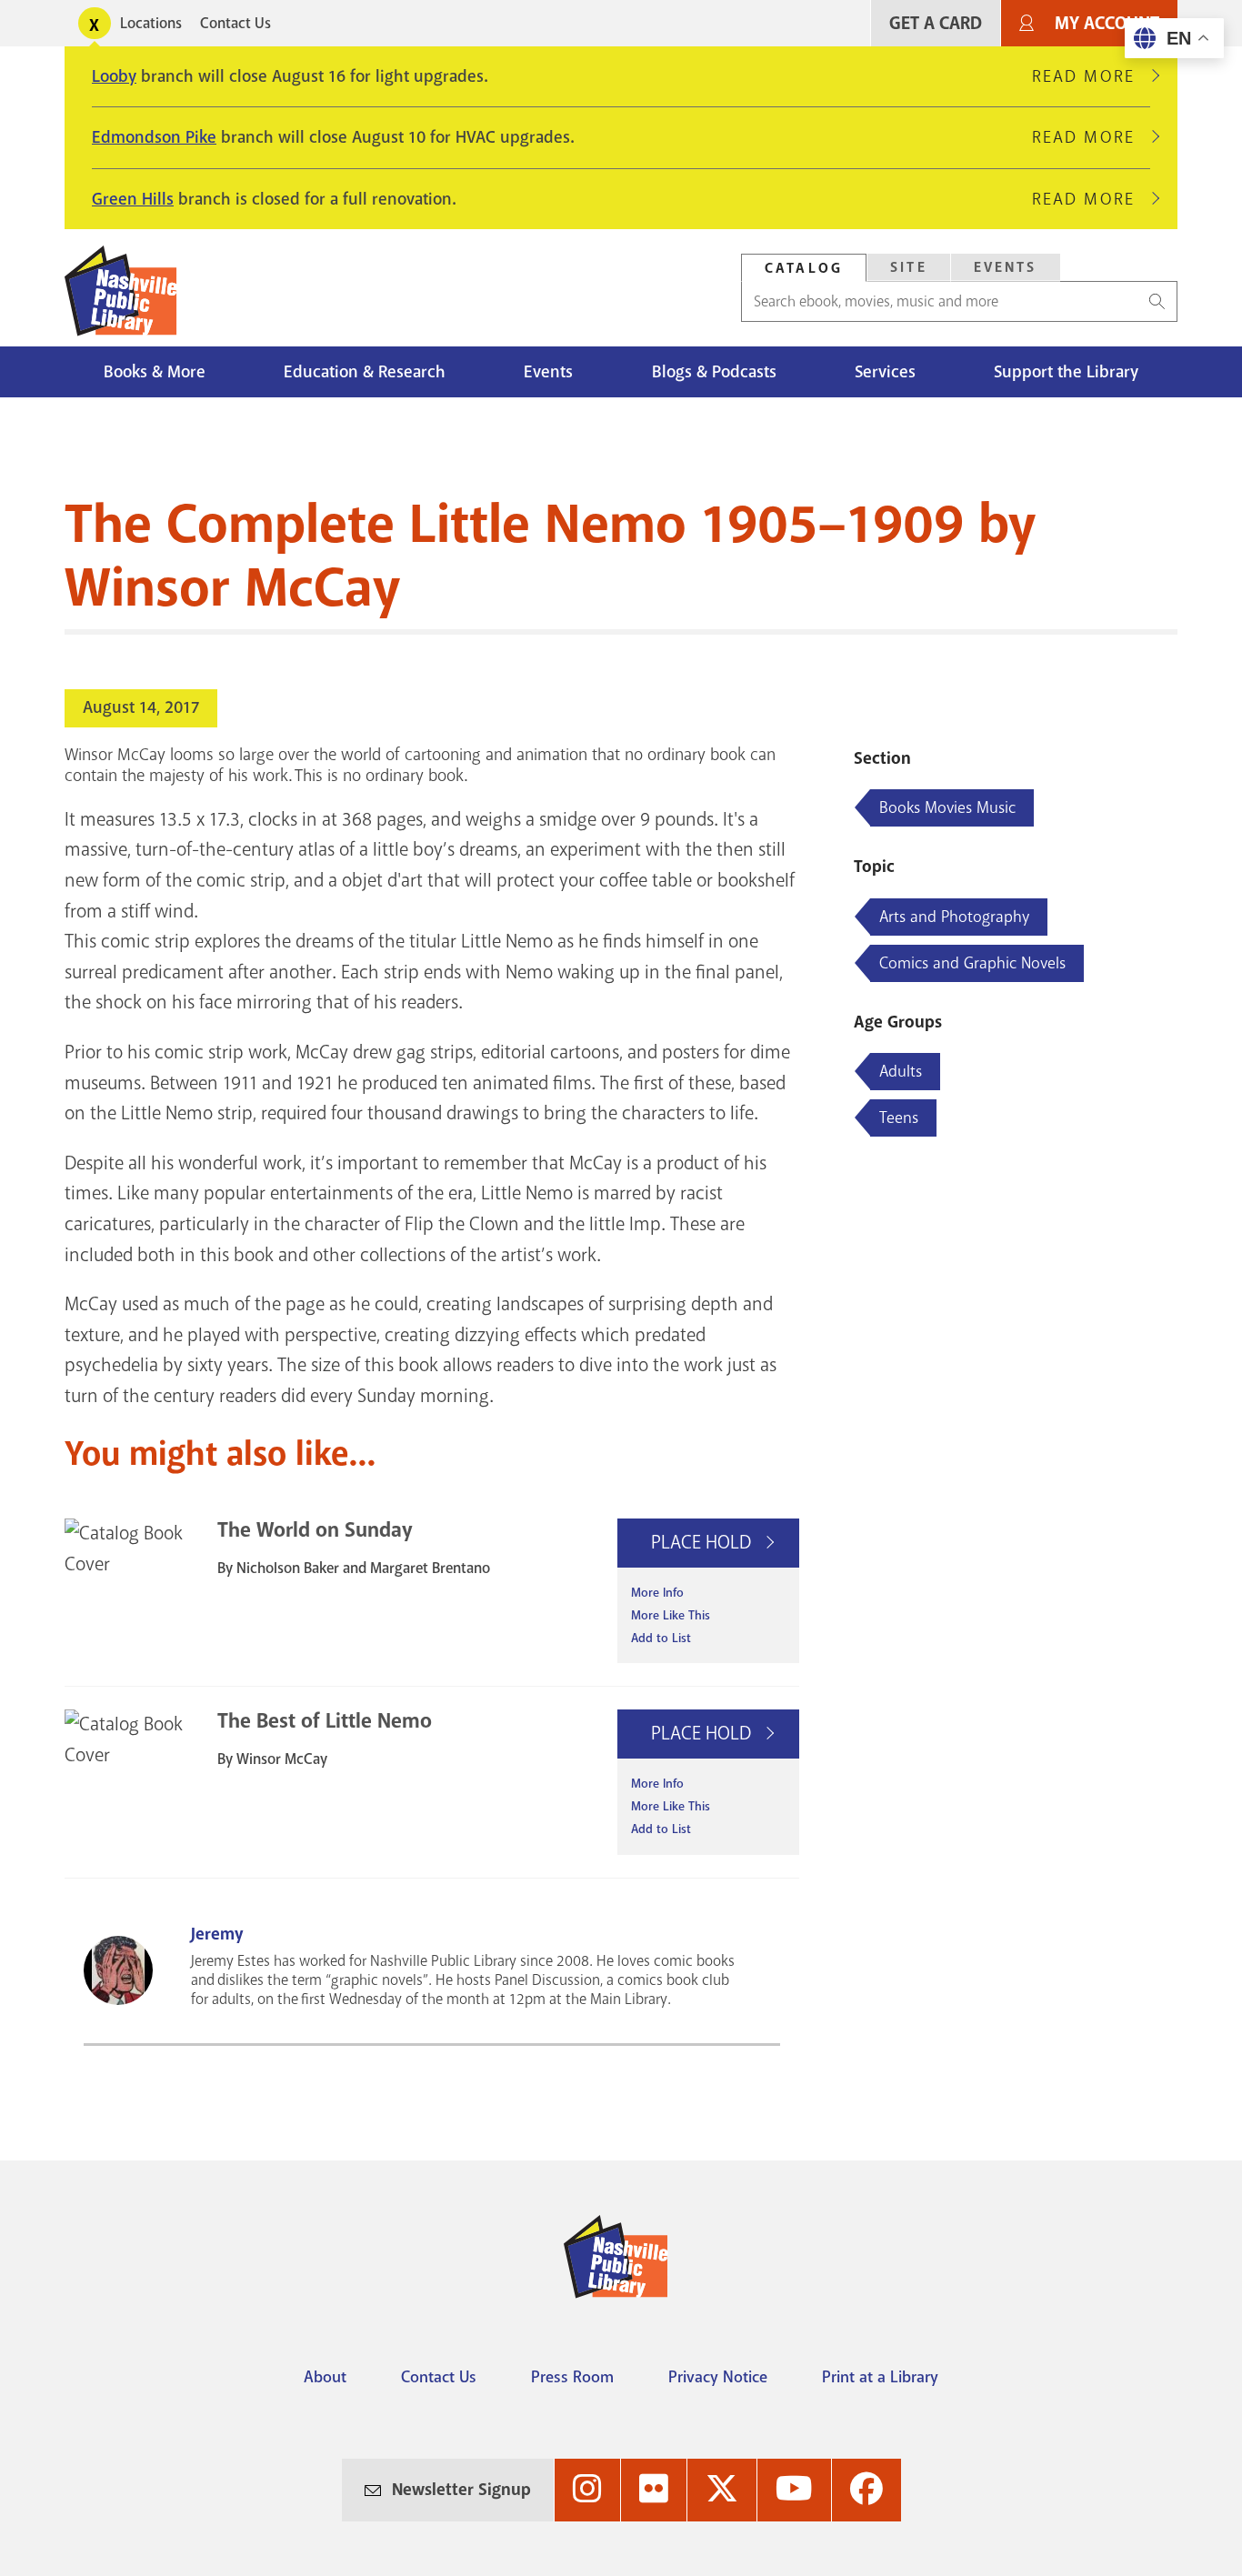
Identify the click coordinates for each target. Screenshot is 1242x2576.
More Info (657, 1593)
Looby (114, 76)
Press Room (572, 2377)
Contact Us (235, 23)
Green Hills (133, 199)
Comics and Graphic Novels (972, 963)
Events (1006, 267)
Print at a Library (880, 2377)
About (325, 2377)
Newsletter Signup (461, 2490)
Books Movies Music (947, 807)
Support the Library (1066, 372)
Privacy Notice (718, 2377)
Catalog (804, 268)
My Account (1107, 23)
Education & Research (365, 372)
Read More (1091, 76)
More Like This (671, 1615)
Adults (901, 1071)
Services (885, 372)
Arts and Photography (954, 917)
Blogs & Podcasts (714, 372)
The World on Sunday (315, 1530)
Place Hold (703, 1542)
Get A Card (936, 23)
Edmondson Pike (154, 137)
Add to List (661, 1638)
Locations (151, 23)
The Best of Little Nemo (325, 1721)
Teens (899, 1118)
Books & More (155, 372)
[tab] (804, 268)
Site (909, 267)
